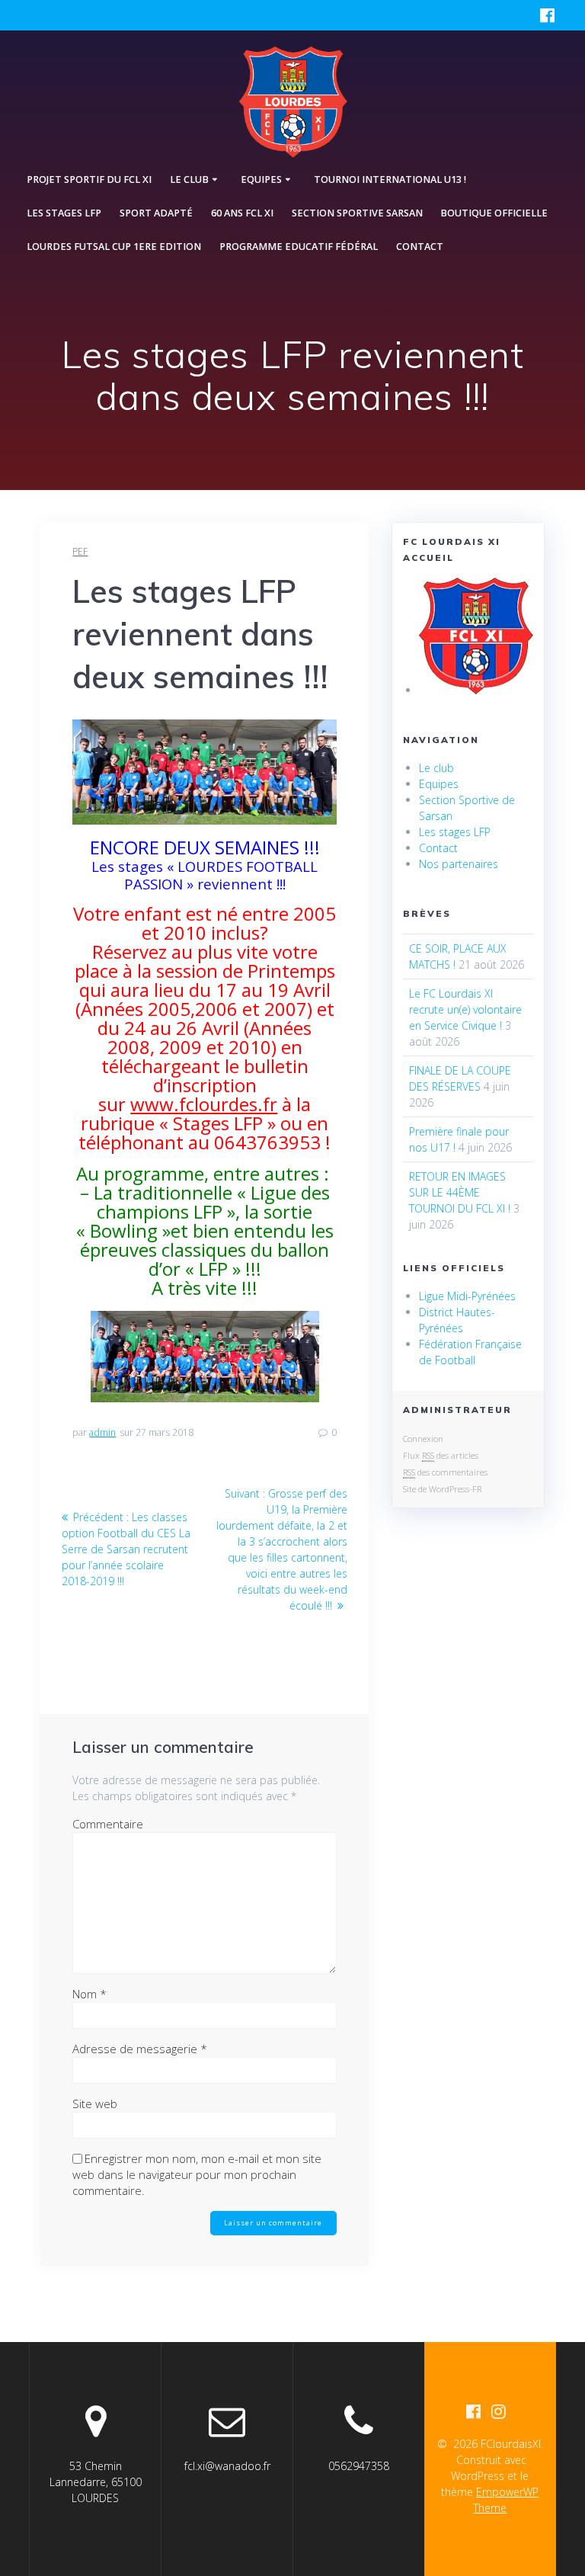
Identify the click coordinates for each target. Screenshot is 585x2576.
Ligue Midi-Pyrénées (467, 1296)
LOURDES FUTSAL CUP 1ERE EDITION (114, 247)
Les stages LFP (64, 213)
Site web (95, 2103)
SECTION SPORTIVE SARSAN (357, 213)
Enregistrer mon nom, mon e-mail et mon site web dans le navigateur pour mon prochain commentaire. (197, 2174)
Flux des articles (441, 1455)
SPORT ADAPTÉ (156, 213)
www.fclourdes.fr (204, 1104)
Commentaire (108, 1824)
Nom (90, 1994)
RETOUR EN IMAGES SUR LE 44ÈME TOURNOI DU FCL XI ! (460, 1192)
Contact (420, 247)
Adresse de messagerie (140, 2049)
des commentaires (445, 1472)
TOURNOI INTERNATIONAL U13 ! (390, 179)
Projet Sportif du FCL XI (89, 179)
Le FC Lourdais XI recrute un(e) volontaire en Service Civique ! (465, 1009)
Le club (436, 768)
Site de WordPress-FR (442, 1489)
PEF (80, 551)
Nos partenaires (459, 864)
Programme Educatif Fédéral (299, 247)
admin (102, 1432)
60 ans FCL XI (242, 213)
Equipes (439, 784)
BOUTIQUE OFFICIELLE (494, 213)
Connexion (423, 1439)
